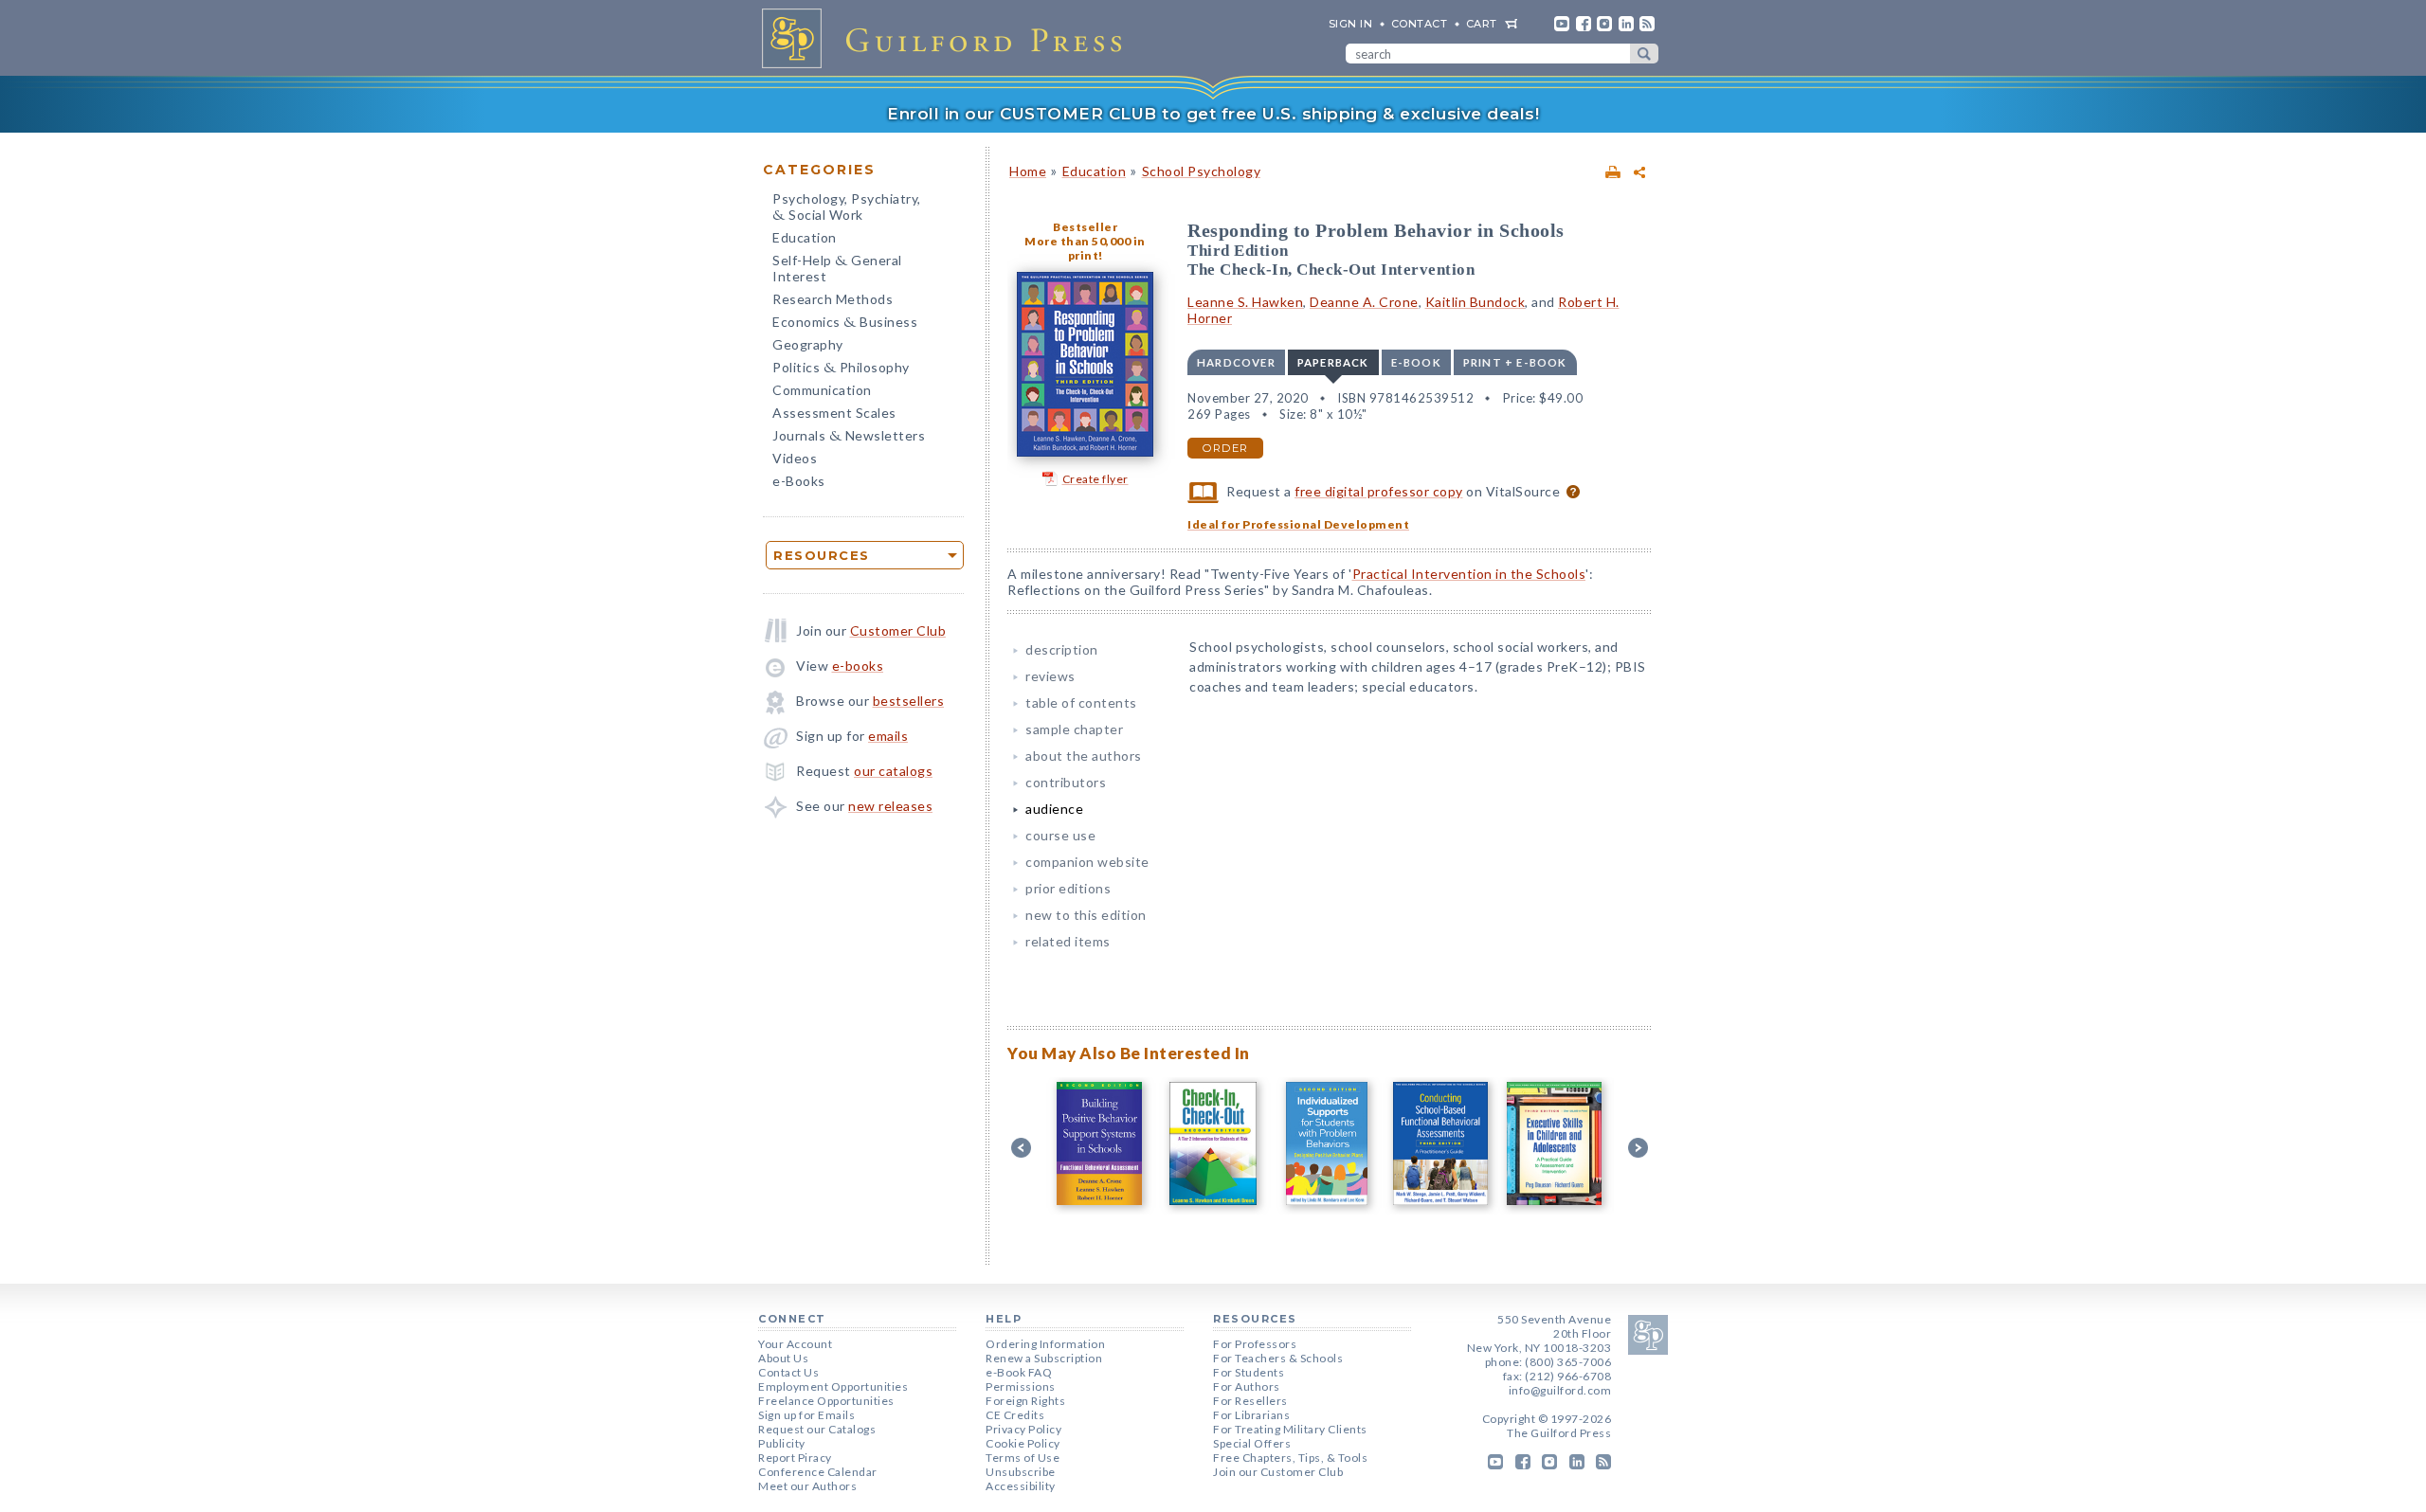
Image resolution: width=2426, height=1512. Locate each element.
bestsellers (909, 701)
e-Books (799, 481)
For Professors (1255, 1344)
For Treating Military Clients (1290, 1429)
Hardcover (1236, 362)
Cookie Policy (1023, 1443)
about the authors (1084, 756)
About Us (783, 1358)
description (1062, 649)
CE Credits (1015, 1415)
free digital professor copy (1379, 491)
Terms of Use (1023, 1458)
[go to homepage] (948, 38)
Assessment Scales (834, 413)
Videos (795, 458)
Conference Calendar (818, 1472)
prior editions (1068, 888)
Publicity (782, 1443)
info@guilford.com (1560, 1390)
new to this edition (1086, 915)
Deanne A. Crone (1364, 302)
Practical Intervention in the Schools (1469, 574)
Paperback (1333, 362)
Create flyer (1095, 479)
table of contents (1081, 702)
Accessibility (1021, 1486)
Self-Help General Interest (837, 268)
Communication (822, 390)
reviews (1050, 676)
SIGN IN (1351, 24)
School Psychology (1202, 171)
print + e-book (1515, 362)
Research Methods (833, 299)
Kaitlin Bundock (1476, 302)
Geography (808, 344)
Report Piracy (795, 1458)
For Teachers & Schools (1278, 1358)
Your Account (795, 1344)
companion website (1087, 862)
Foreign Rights (1025, 1401)
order (1225, 448)
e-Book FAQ (1019, 1372)
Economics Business (845, 324)
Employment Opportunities (833, 1386)
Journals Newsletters (849, 437)
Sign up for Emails (806, 1415)
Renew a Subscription (1044, 1358)
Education (805, 237)
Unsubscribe (1021, 1472)
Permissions (1021, 1386)
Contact (1420, 24)
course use (1060, 835)
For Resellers (1250, 1401)
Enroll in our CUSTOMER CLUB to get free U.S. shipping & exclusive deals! (1213, 114)
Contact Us (788, 1372)
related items (1068, 941)
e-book (1416, 362)
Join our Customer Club (1278, 1472)
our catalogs (893, 771)
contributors (1066, 782)
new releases (890, 806)
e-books (858, 666)
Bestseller (1085, 227)
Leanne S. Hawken (1245, 302)
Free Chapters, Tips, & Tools (1290, 1458)
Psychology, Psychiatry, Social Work (847, 208)
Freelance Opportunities (826, 1401)
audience (1054, 809)
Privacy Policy (1023, 1429)
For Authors (1247, 1386)
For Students (1249, 1372)
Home (1028, 171)
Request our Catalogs (817, 1429)
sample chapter (1074, 729)
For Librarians (1251, 1415)
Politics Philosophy (841, 369)
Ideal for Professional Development (1298, 524)
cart (1482, 24)
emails (888, 736)
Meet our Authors (807, 1486)
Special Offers (1252, 1443)
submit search (1644, 54)
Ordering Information (1045, 1344)
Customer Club (898, 630)
